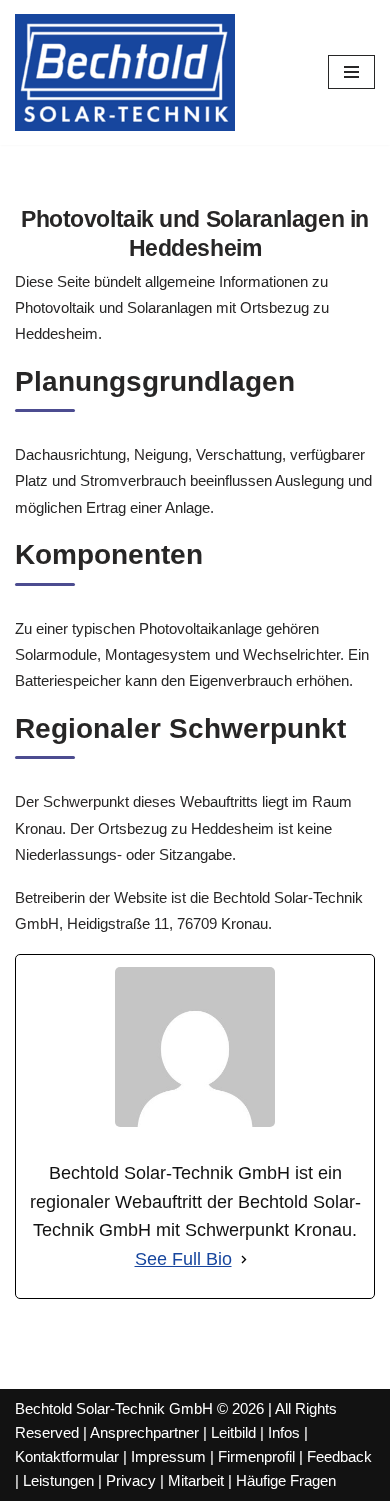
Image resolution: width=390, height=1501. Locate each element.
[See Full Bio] (244, 1259)
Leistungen (58, 1480)
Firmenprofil (256, 1456)
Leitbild (233, 1432)
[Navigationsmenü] (351, 72)
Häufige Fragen (286, 1480)
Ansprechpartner (144, 1432)
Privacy (131, 1480)
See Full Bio (183, 1259)
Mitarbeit (196, 1480)
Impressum (168, 1456)
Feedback (339, 1456)
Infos (284, 1432)
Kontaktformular (67, 1456)
